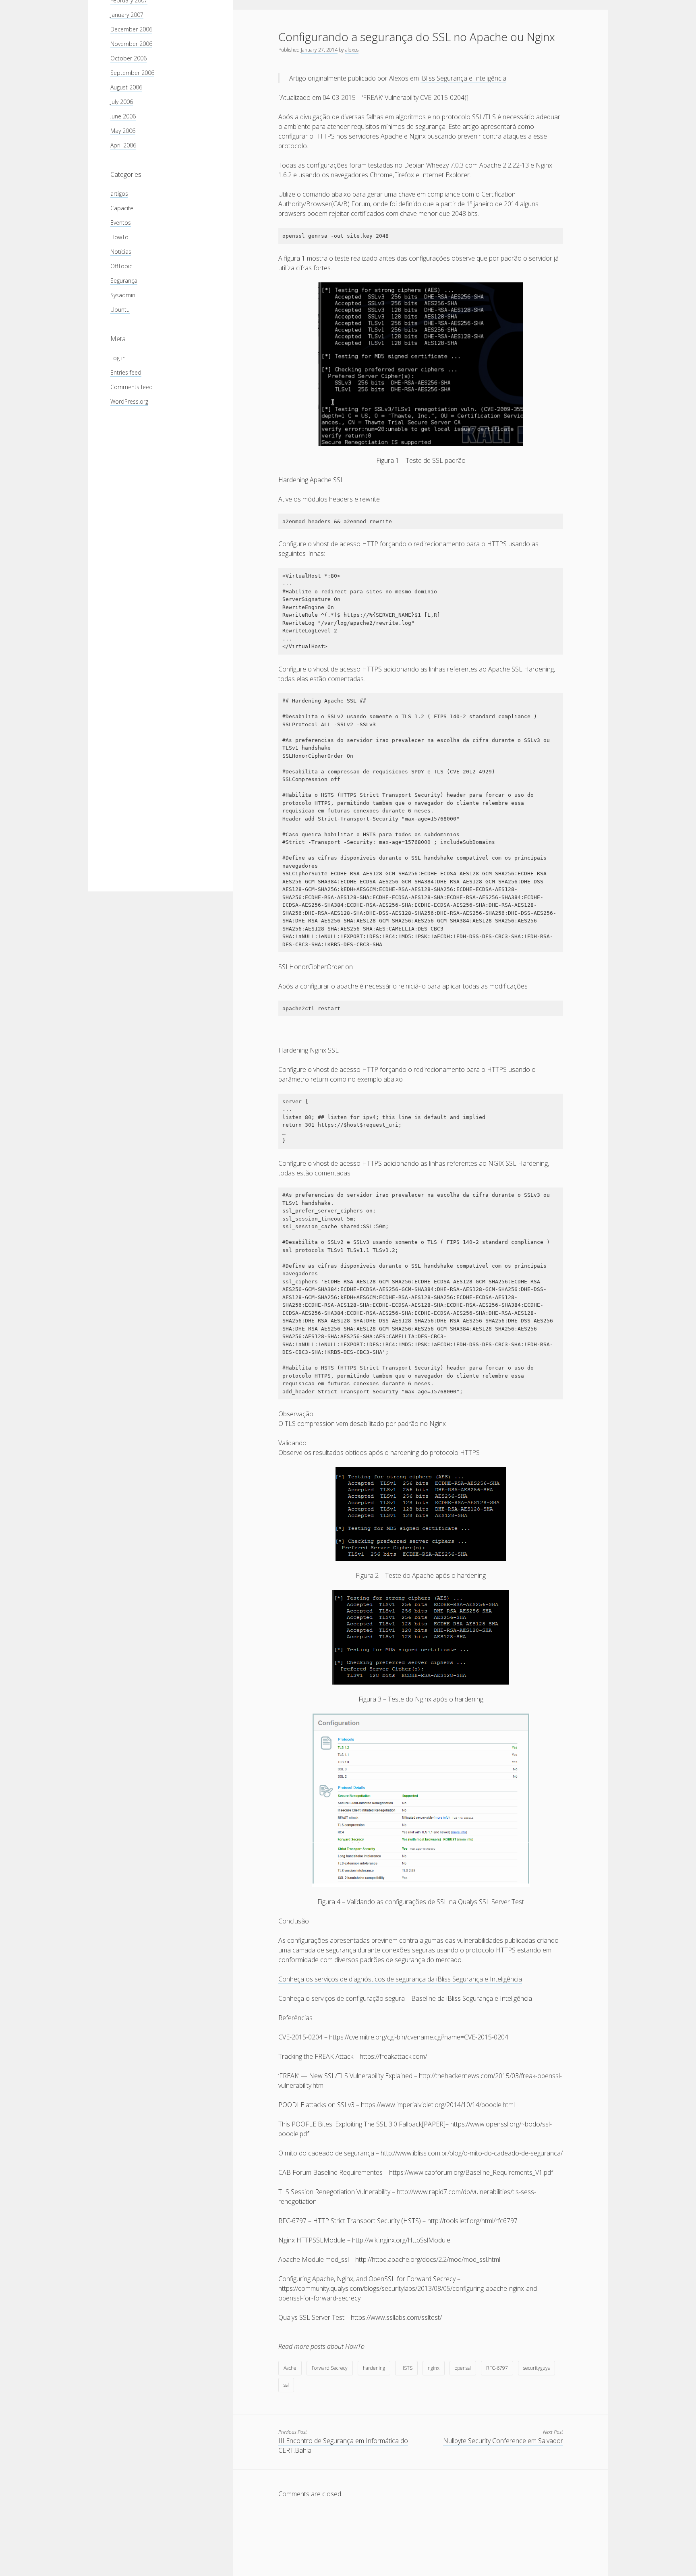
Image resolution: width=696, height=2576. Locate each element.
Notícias (121, 252)
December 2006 (131, 29)
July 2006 (122, 102)
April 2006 (123, 145)
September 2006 (132, 73)
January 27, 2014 (319, 50)
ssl (286, 2385)
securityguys (536, 2368)
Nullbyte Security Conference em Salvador (503, 2441)
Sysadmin (123, 295)
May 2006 (123, 131)
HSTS (406, 2368)
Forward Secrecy (330, 2368)
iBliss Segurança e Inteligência (463, 78)
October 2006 (128, 58)
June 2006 (123, 116)
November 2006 (131, 44)
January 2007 (127, 15)
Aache (290, 2368)
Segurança (124, 281)
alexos (352, 50)
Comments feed (132, 387)
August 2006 (126, 87)
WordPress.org (129, 401)
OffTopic (121, 266)
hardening (374, 2368)
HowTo (119, 237)
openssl (463, 2368)
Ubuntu (120, 310)
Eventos (121, 223)
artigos (119, 194)
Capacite (122, 208)
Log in (118, 358)
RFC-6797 (497, 2368)
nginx (434, 2368)
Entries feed (126, 372)
